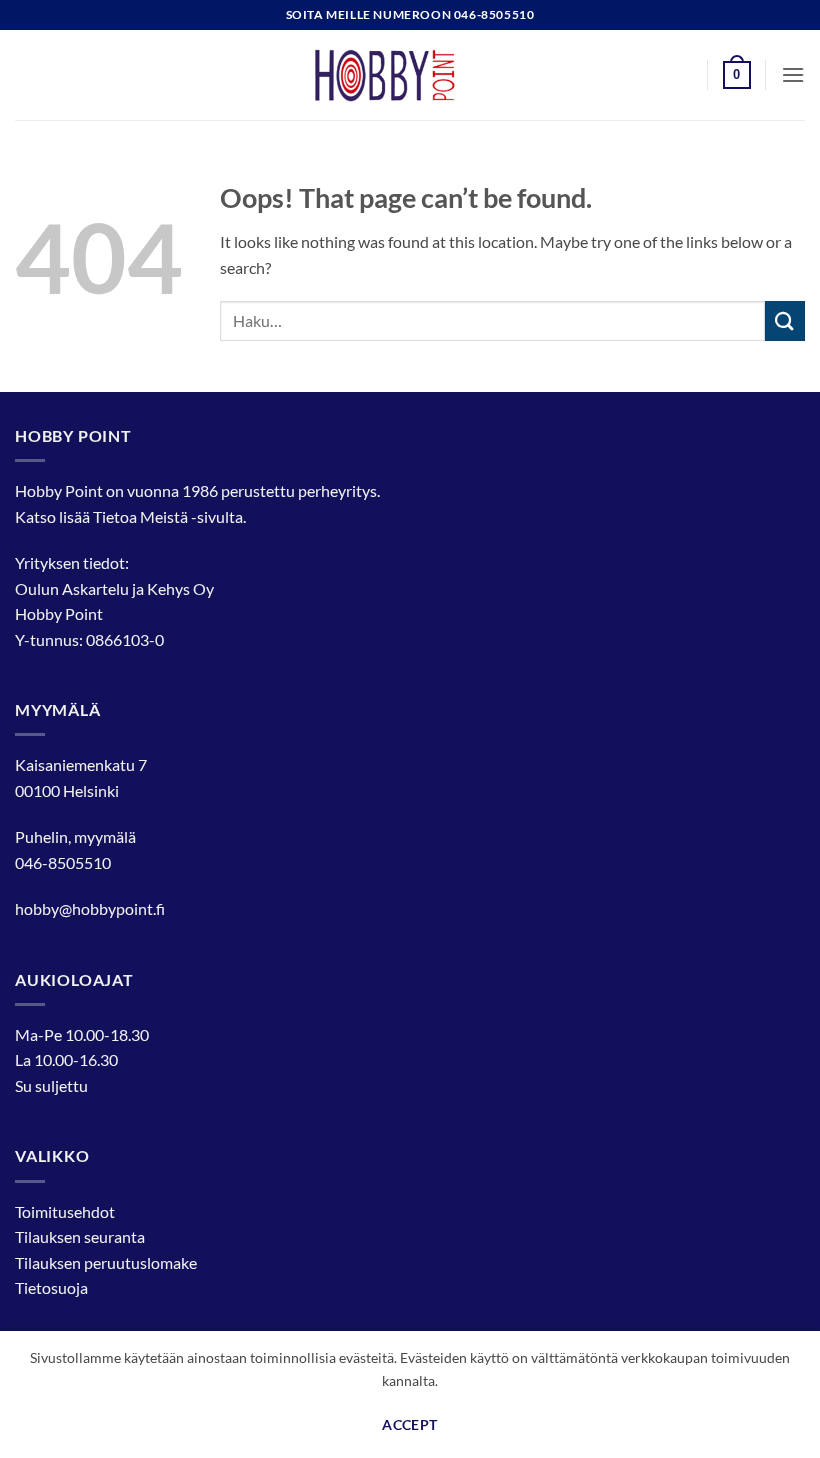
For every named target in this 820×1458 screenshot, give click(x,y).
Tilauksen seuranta (80, 1236)
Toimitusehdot (65, 1211)
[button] (737, 75)
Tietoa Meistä (140, 516)
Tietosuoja (51, 1287)
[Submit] (785, 320)
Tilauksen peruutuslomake (106, 1262)
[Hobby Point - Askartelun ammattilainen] (410, 75)
